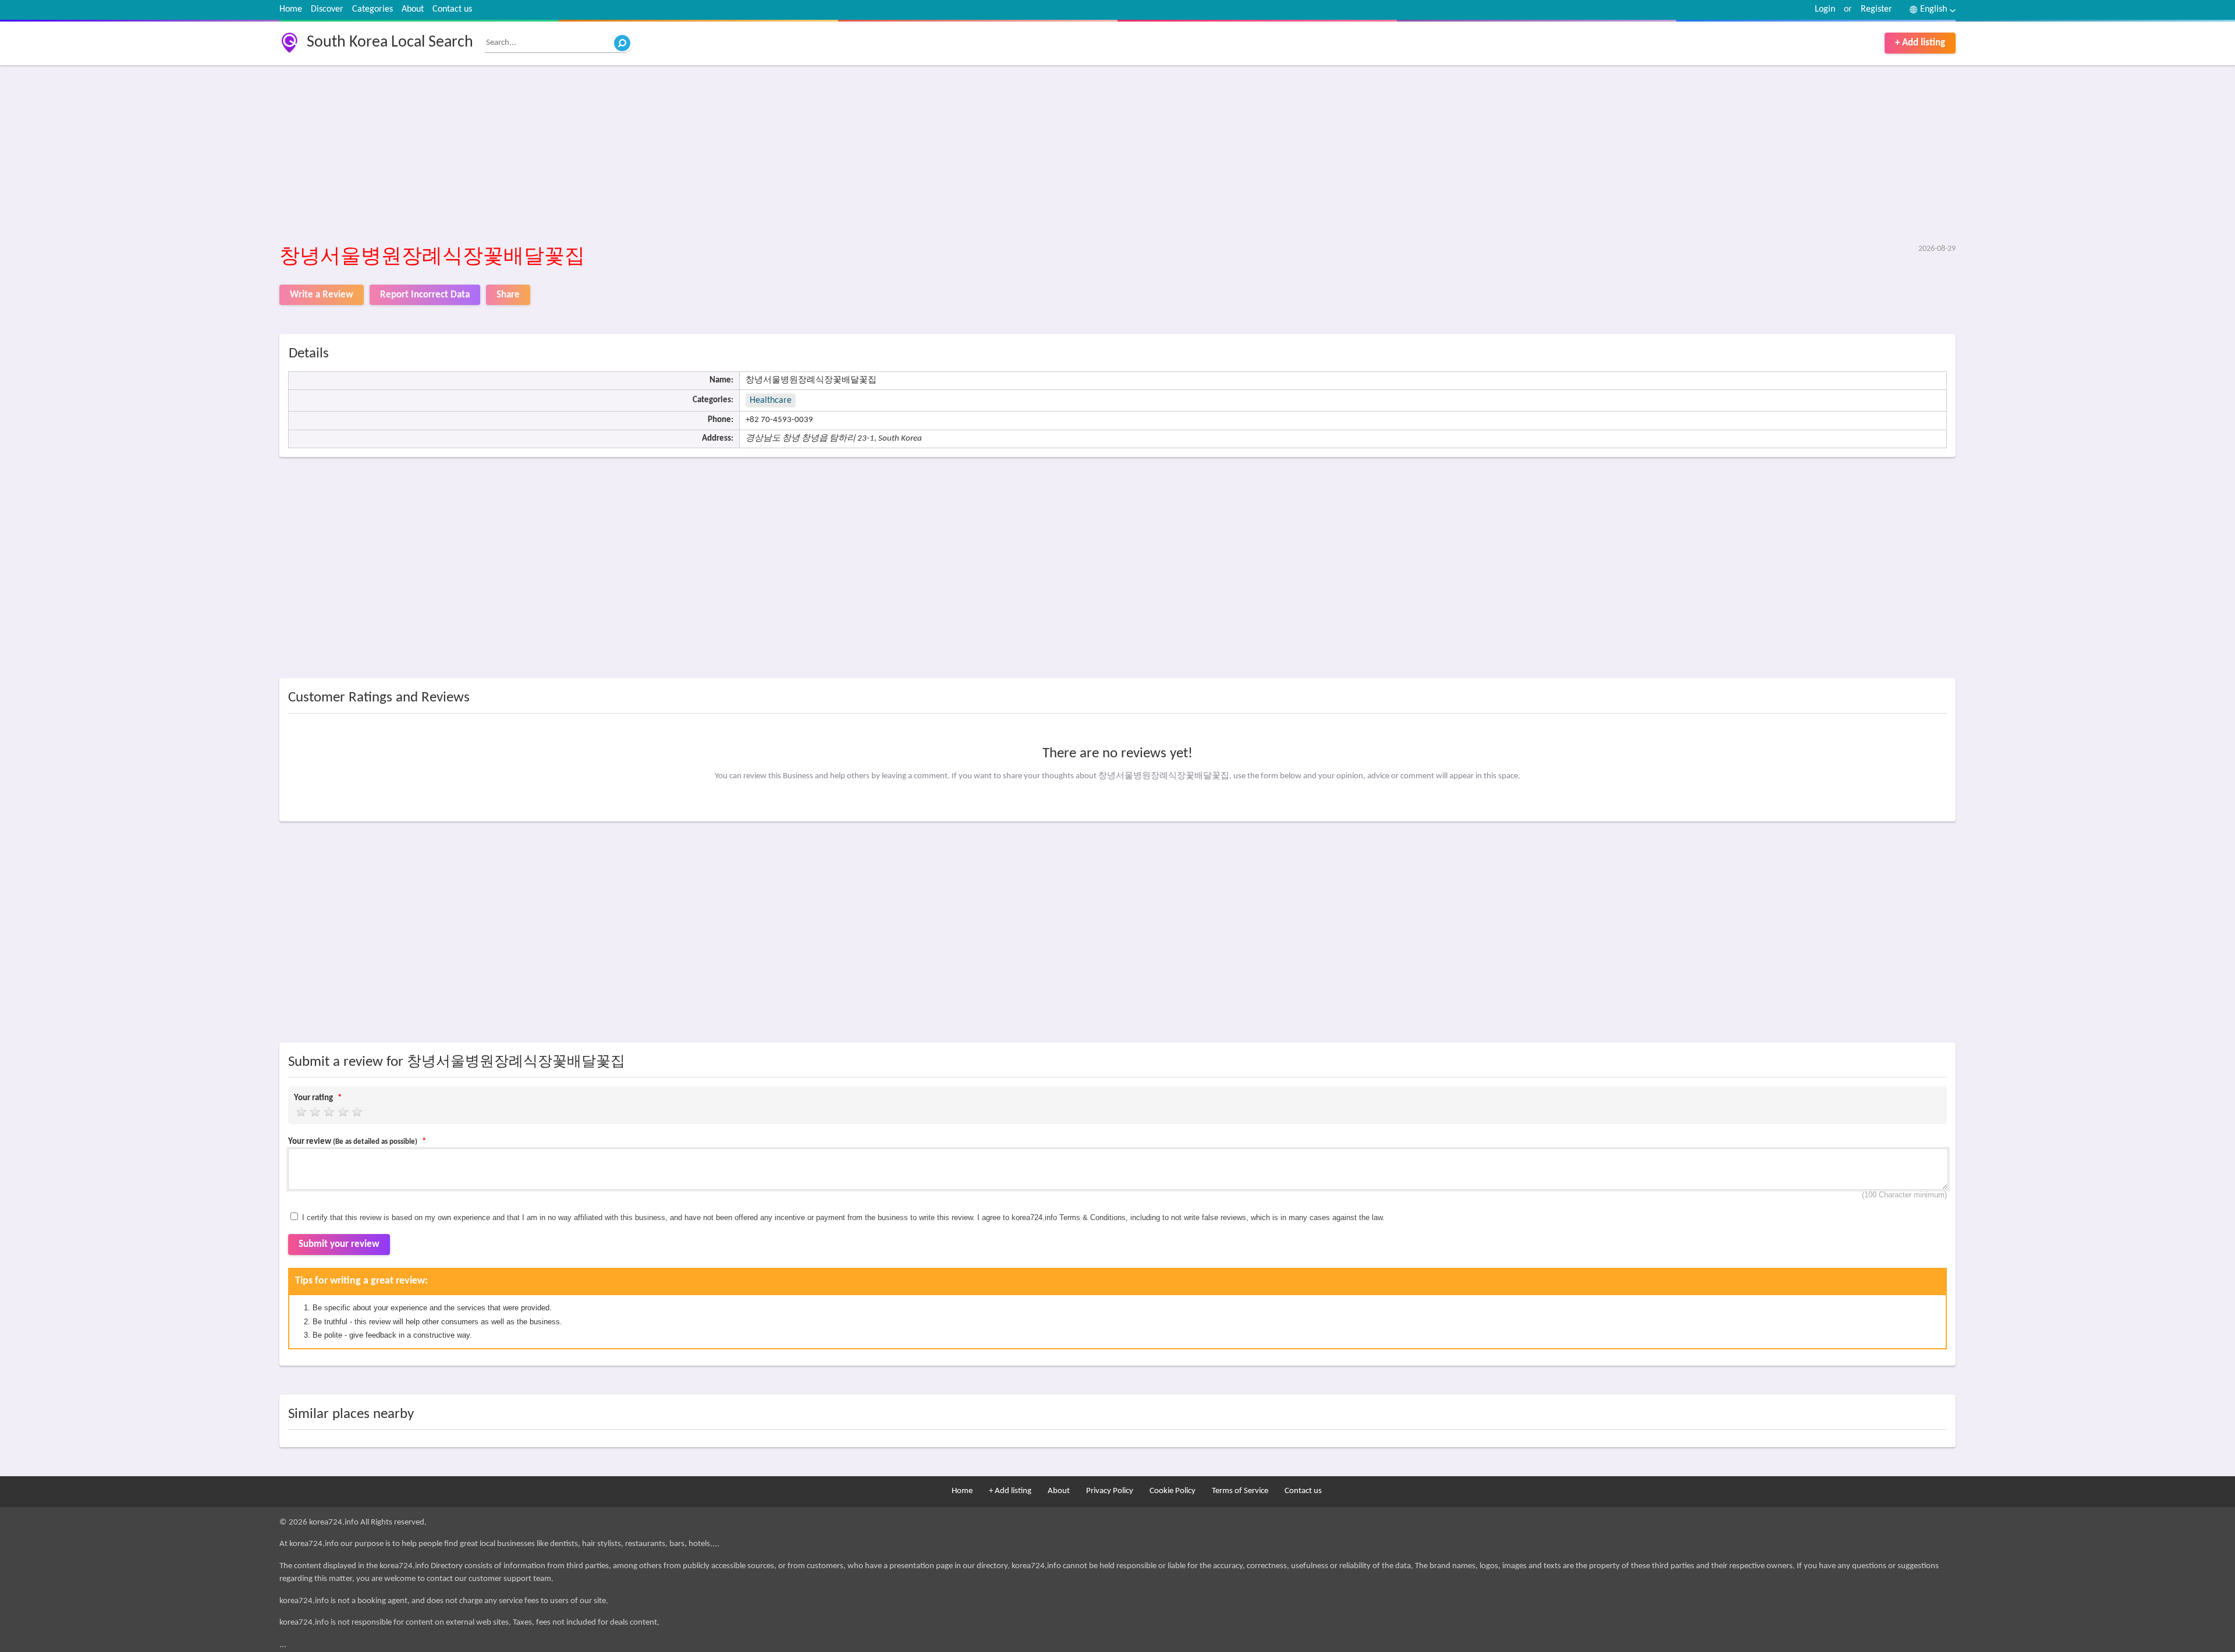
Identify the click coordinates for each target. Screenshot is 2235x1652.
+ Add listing (1920, 43)
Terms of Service (1240, 1491)
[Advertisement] (629, 155)
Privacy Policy (1110, 1491)
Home (291, 9)
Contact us (452, 9)
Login (1825, 9)
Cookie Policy (1173, 1491)
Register (1876, 9)
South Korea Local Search (390, 42)
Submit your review (339, 1244)
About (413, 9)
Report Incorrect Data (425, 295)
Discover (327, 9)
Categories (372, 9)
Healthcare (771, 400)
